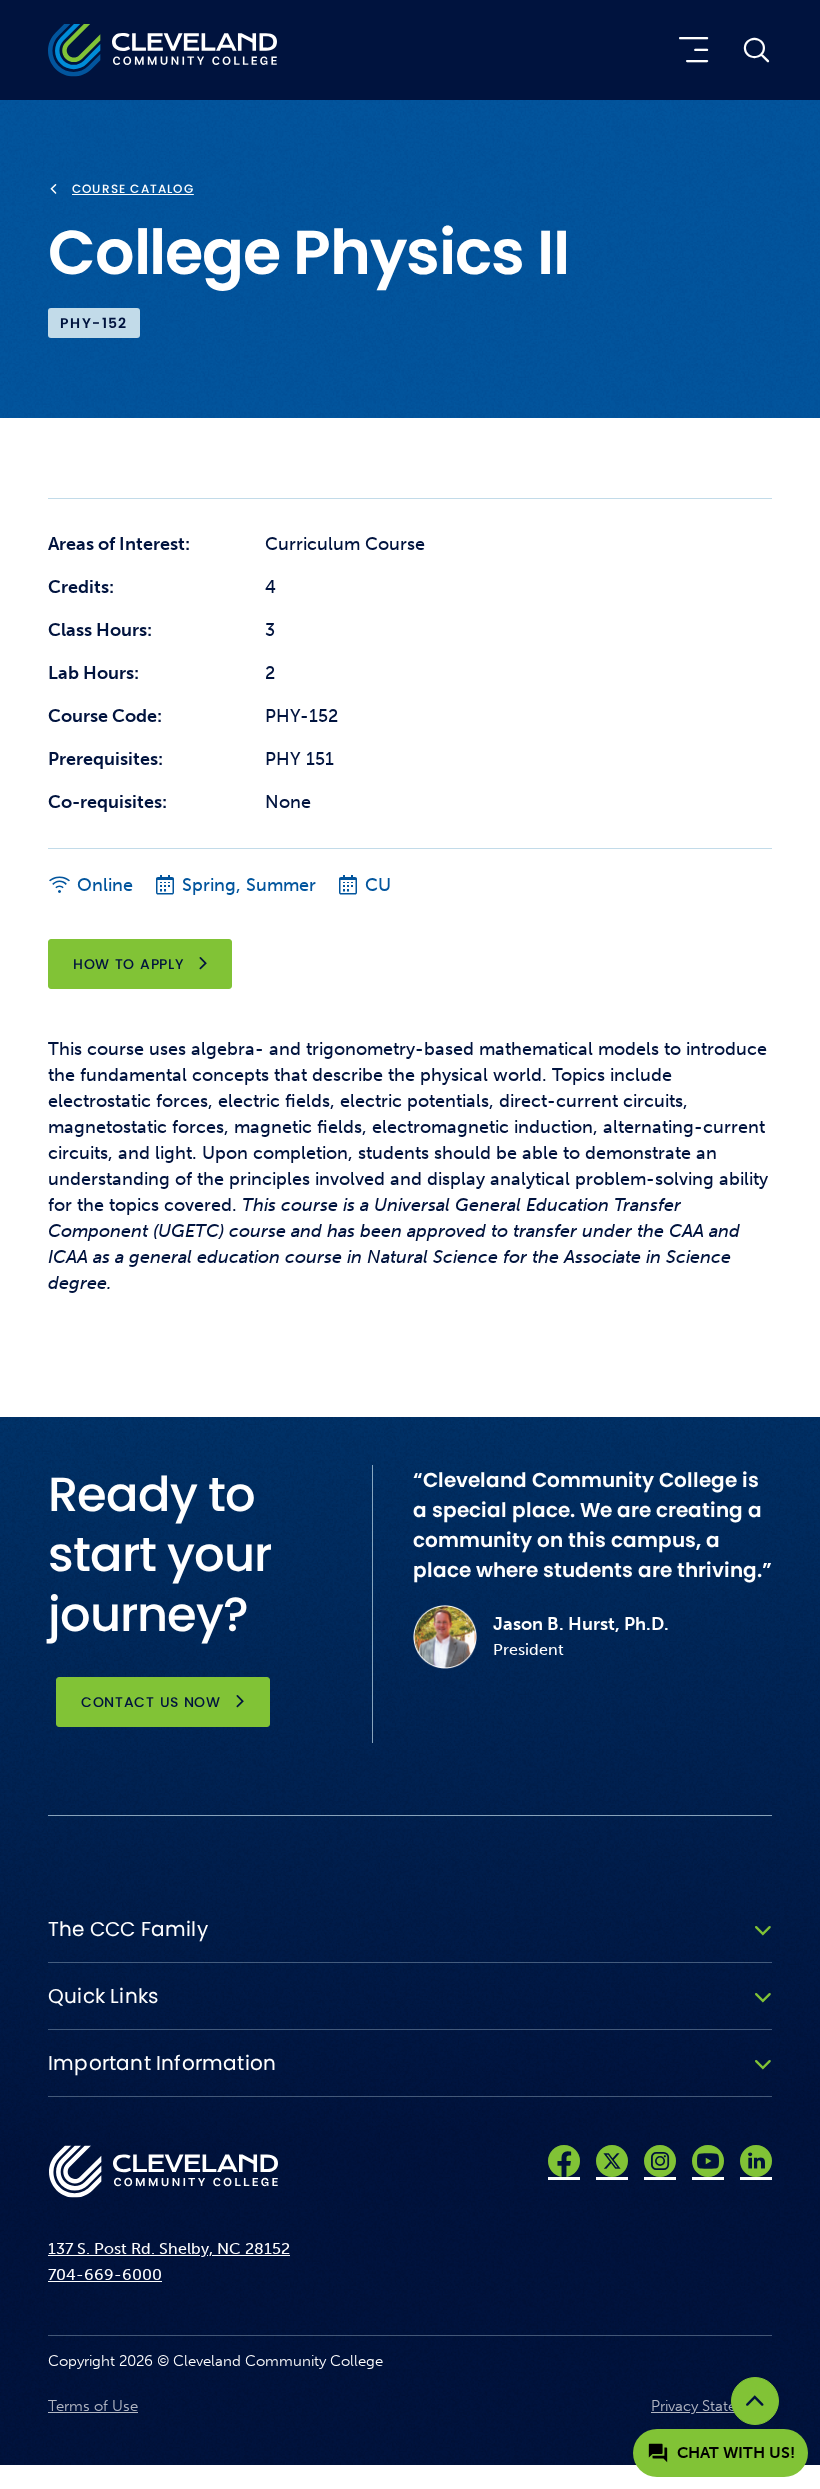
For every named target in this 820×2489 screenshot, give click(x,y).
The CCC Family (128, 1929)
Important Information (162, 2063)
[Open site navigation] (689, 50)
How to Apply (128, 964)
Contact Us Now (151, 1702)
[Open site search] (756, 50)
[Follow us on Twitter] (612, 2161)
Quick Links (103, 1996)
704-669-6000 (105, 2274)
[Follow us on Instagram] (660, 2161)
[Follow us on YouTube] (708, 2161)
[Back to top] (755, 2401)
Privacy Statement (711, 2406)
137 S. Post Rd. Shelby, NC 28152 (169, 2248)
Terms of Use (93, 2406)
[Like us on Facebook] (564, 2161)
